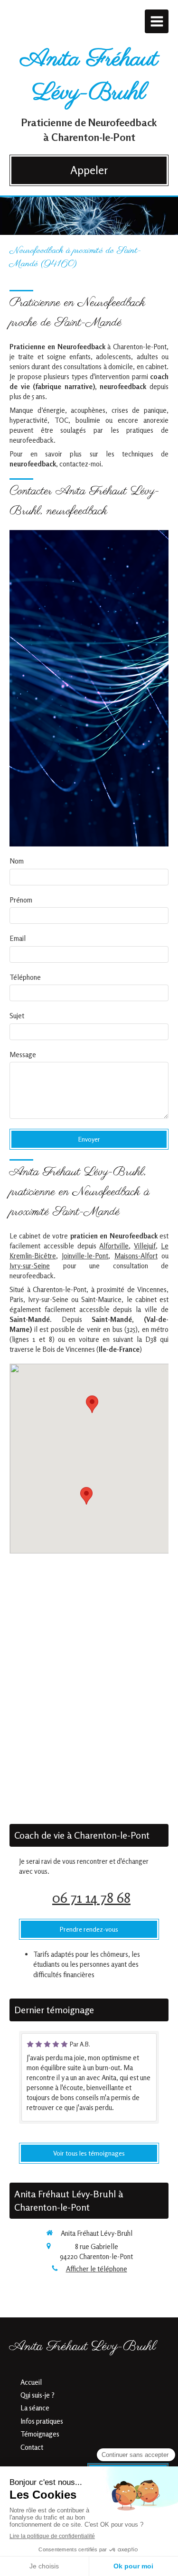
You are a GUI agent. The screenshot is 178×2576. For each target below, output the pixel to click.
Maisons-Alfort (136, 1256)
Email (18, 938)
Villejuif (145, 1246)
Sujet (17, 1016)
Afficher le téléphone (97, 2269)
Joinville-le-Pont (85, 1256)
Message (23, 1055)
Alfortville (114, 1246)
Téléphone (25, 977)
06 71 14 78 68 (91, 1897)
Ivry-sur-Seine (30, 1266)
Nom (17, 861)
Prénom (21, 900)
